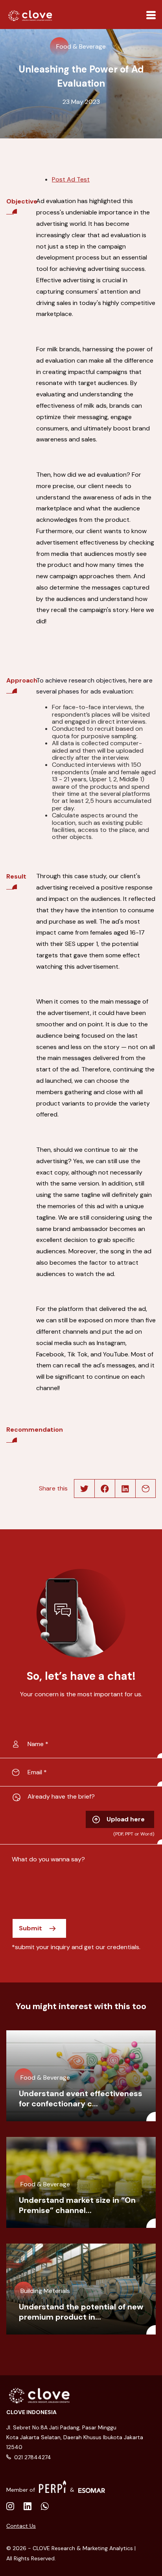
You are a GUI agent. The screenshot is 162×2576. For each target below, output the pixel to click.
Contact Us (21, 2526)
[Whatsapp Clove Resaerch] (45, 2507)
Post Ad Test (71, 179)
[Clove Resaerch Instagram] (28, 2507)
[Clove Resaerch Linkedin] (10, 2507)
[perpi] (52, 2487)
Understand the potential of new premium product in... (81, 2312)
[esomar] (92, 2487)
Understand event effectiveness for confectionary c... (81, 2099)
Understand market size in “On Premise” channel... (77, 2205)
